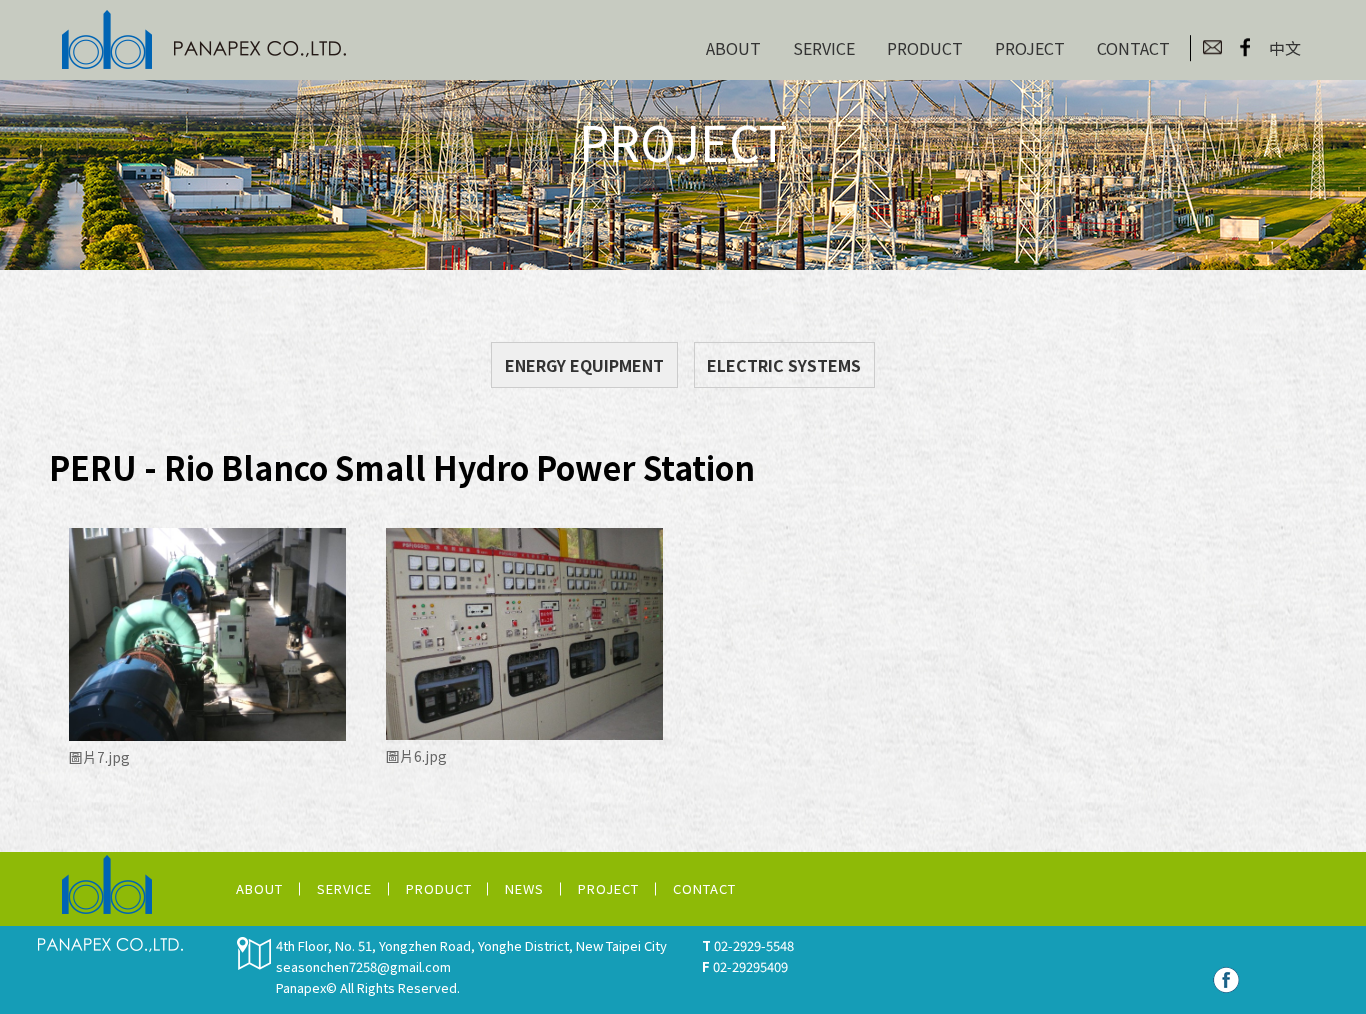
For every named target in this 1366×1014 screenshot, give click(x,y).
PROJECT (1030, 48)
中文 (1285, 48)
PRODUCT (925, 48)
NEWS (524, 888)
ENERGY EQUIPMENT (584, 365)
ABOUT (733, 48)
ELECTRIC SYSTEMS (784, 365)
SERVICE (824, 48)
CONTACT (1133, 48)
